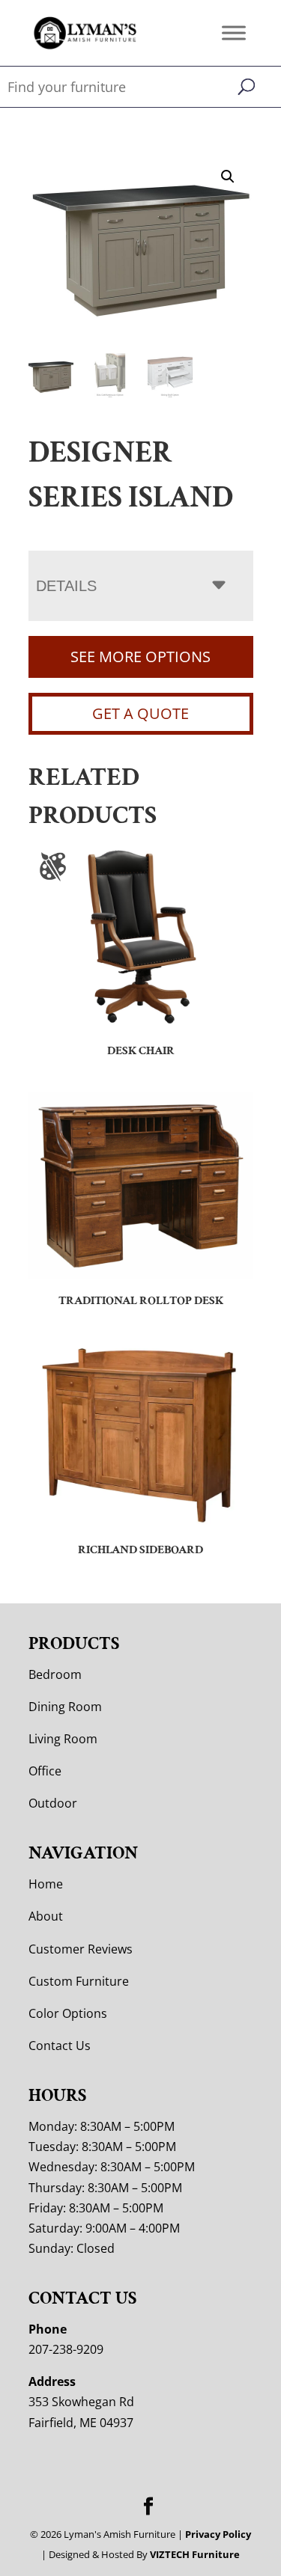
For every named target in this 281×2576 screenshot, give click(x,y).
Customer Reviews (81, 1949)
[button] (228, 177)
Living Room (63, 1739)
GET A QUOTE (140, 713)
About (46, 1916)
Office (45, 1771)
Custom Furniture (79, 1981)
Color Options (68, 2013)
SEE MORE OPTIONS (140, 657)
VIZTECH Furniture (195, 2554)
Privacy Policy (218, 2534)
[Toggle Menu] (234, 33)
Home (46, 1884)
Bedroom (55, 1674)
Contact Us (60, 2046)
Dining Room (65, 1707)
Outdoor (53, 1803)
